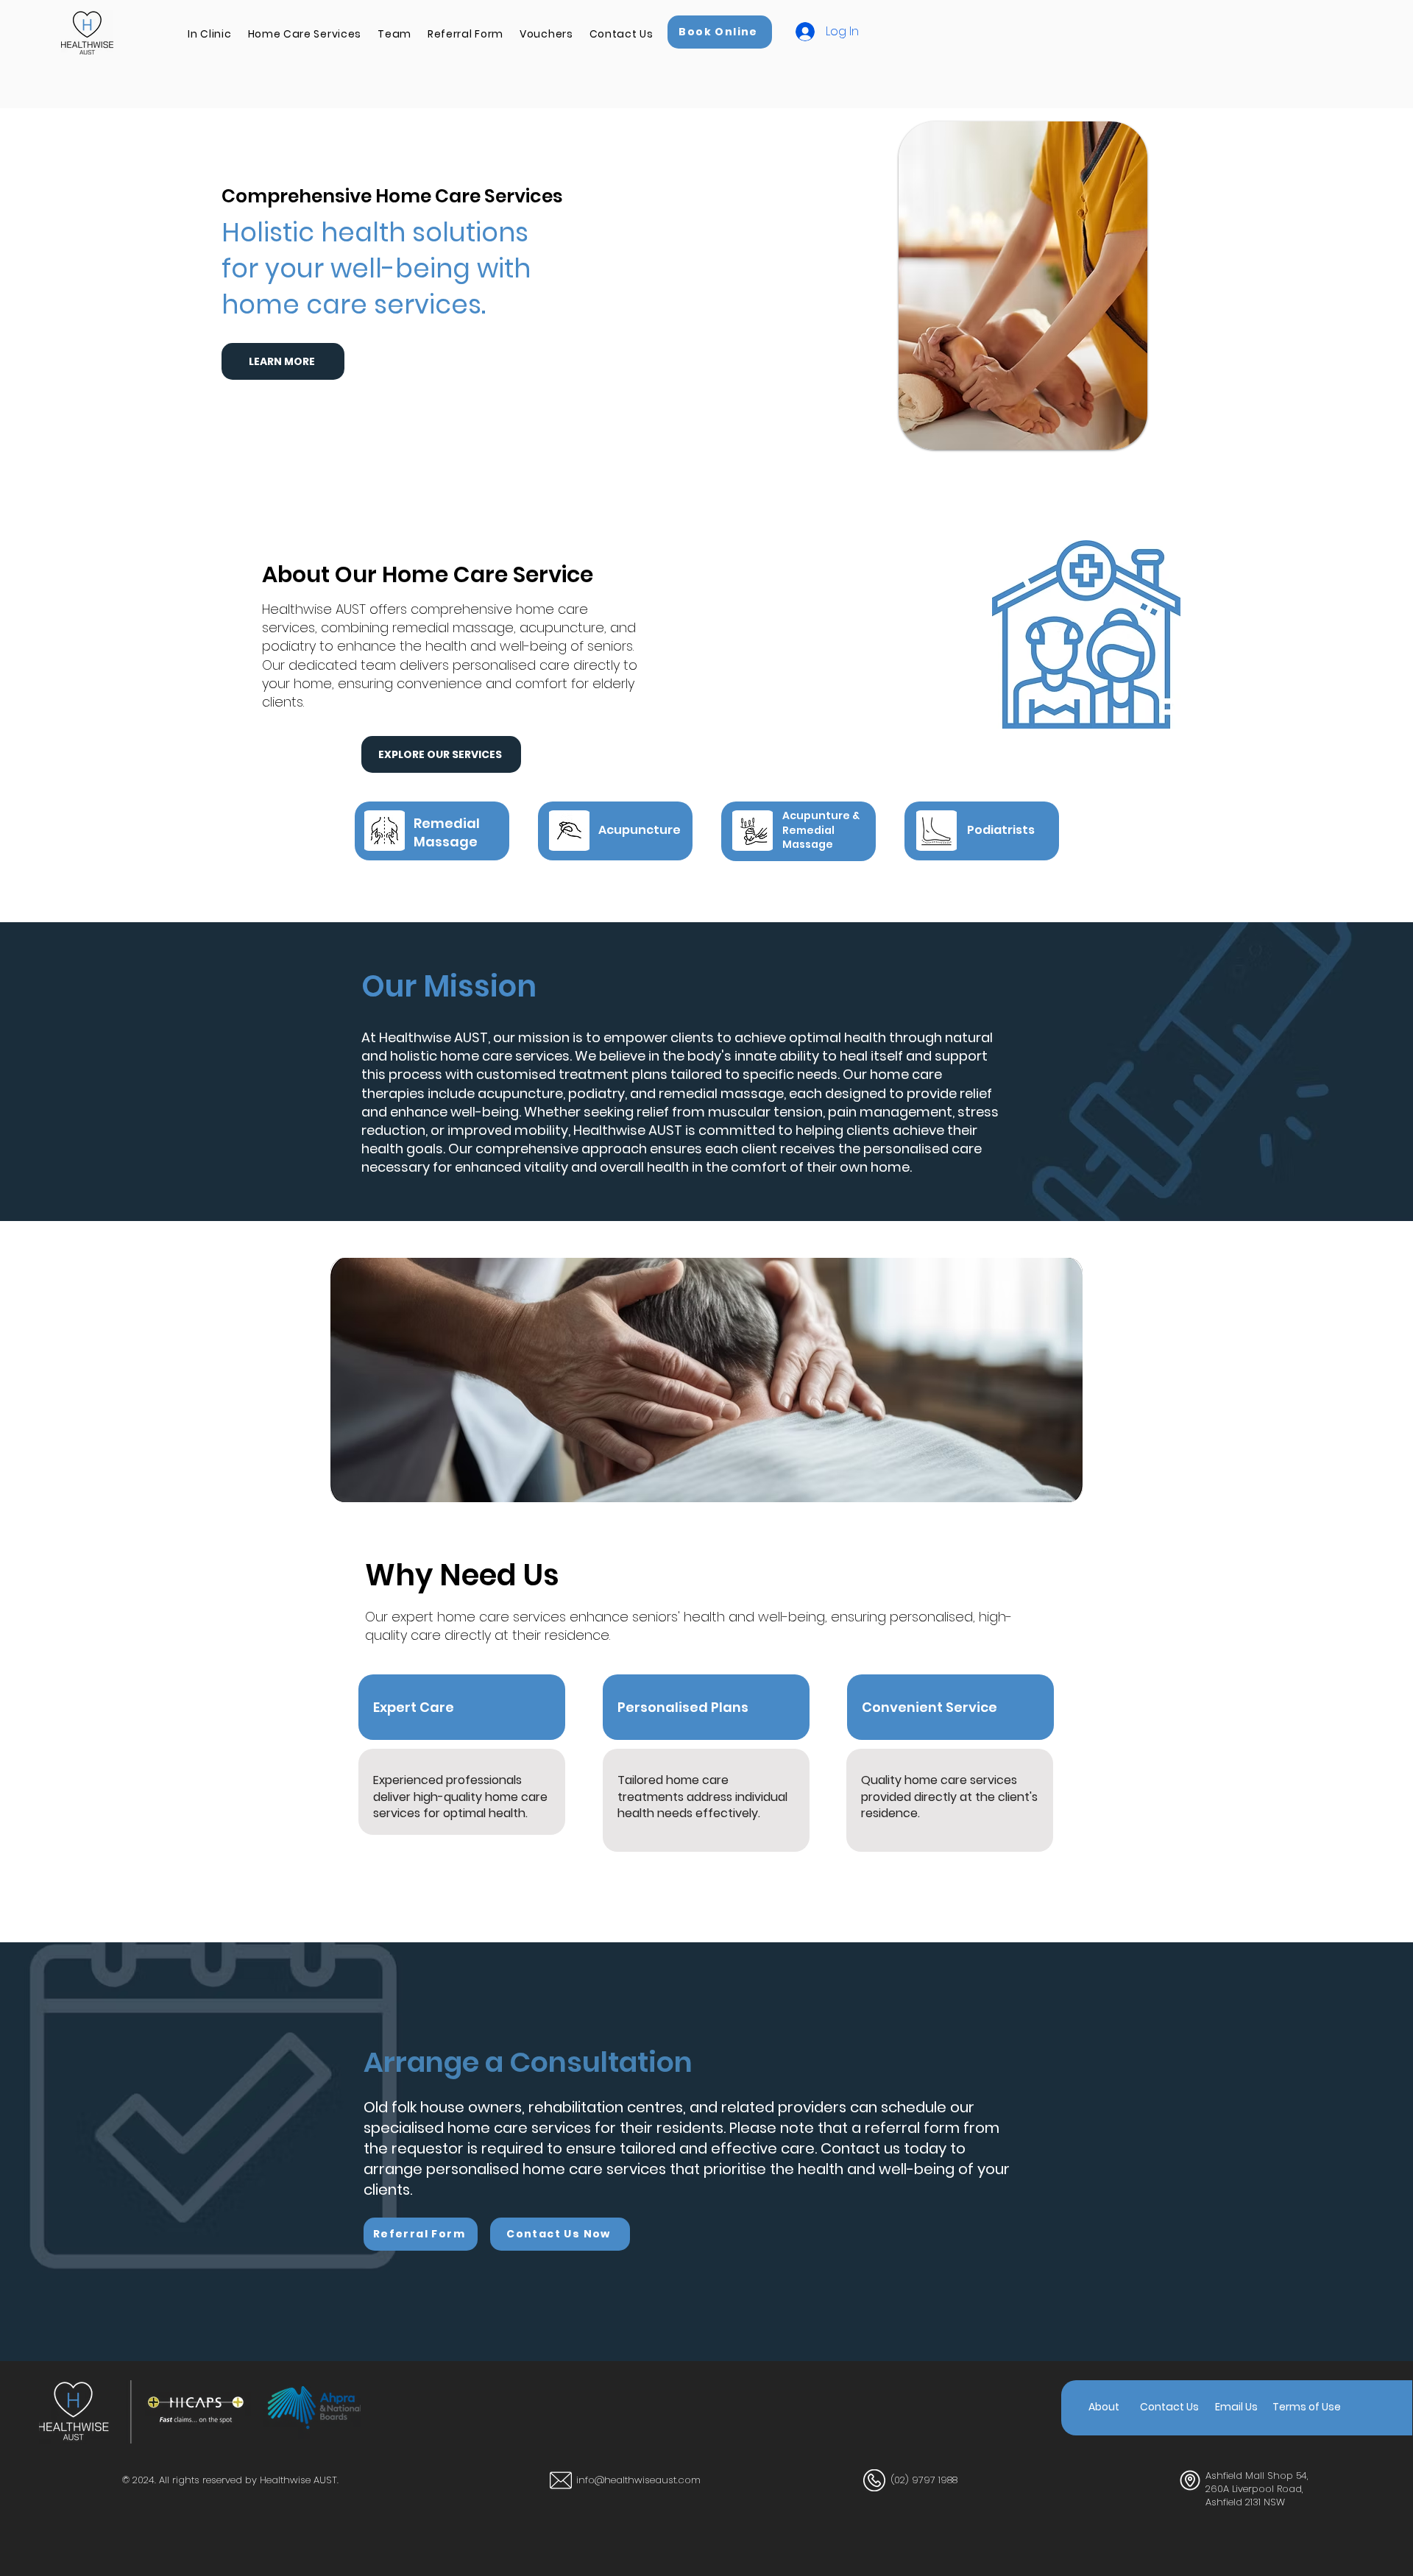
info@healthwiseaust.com (638, 2480)
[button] (209, 34)
